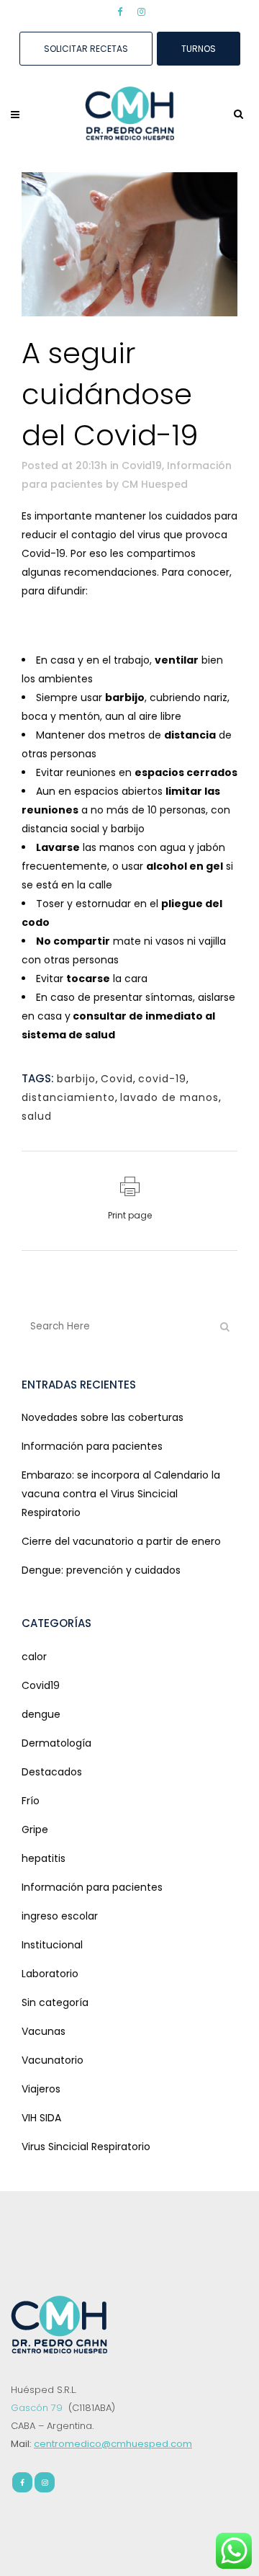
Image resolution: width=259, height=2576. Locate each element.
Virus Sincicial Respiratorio (86, 2147)
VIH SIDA (41, 2118)
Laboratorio (50, 1974)
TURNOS (199, 49)
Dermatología (56, 1743)
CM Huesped (155, 484)
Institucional (52, 1945)
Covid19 (142, 465)
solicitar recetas (86, 49)
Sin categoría (55, 2002)
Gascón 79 (38, 2408)
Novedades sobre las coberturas (103, 1417)
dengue (41, 1714)
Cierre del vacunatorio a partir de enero (121, 1541)
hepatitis (44, 1858)
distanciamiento (68, 1097)
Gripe (35, 1830)
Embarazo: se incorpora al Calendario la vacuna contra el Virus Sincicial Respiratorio (121, 1494)
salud (37, 1116)
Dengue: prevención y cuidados (101, 1570)
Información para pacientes (92, 1446)
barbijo (76, 1079)
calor (34, 1657)
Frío (31, 1801)
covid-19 (162, 1079)
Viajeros (41, 2089)
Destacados (52, 1772)
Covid (117, 1079)
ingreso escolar (60, 1916)
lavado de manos (169, 1097)
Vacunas (44, 2031)
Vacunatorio (53, 2060)
